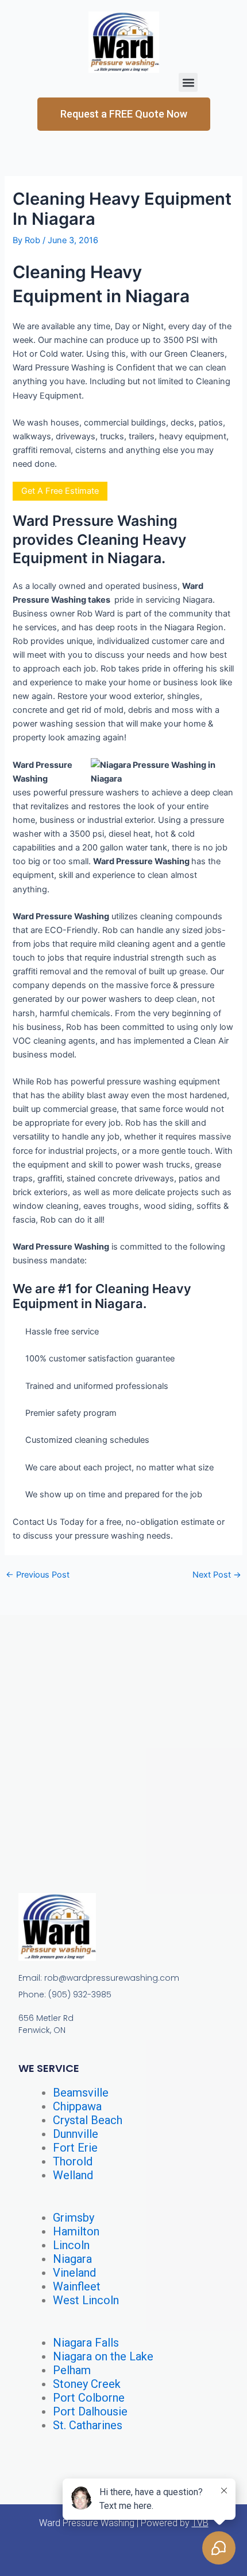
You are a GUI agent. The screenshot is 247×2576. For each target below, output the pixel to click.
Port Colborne (89, 2398)
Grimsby (74, 2218)
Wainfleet (77, 2286)
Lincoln (71, 2245)
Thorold (73, 2161)
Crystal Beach (88, 2120)
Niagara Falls (86, 2343)
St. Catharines (88, 2425)
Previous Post (38, 1575)
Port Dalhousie (90, 2411)
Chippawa (77, 2106)
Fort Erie (75, 2148)
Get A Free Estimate (60, 491)
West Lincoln (86, 2300)
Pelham (72, 2370)
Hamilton (76, 2231)
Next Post (217, 1575)
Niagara (72, 2259)
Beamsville (81, 2093)
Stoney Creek (87, 2384)
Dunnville (76, 2134)
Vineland (74, 2273)
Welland (73, 2175)
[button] (188, 82)
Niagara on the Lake (103, 2356)
